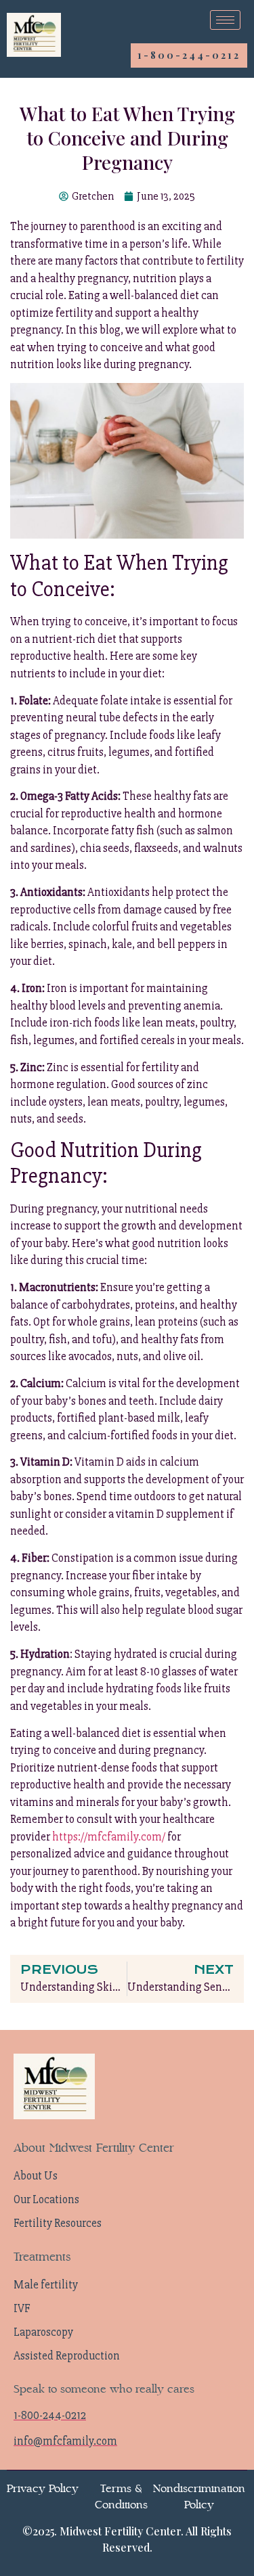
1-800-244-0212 (189, 55)
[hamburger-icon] (225, 20)
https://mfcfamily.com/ (109, 1837)
